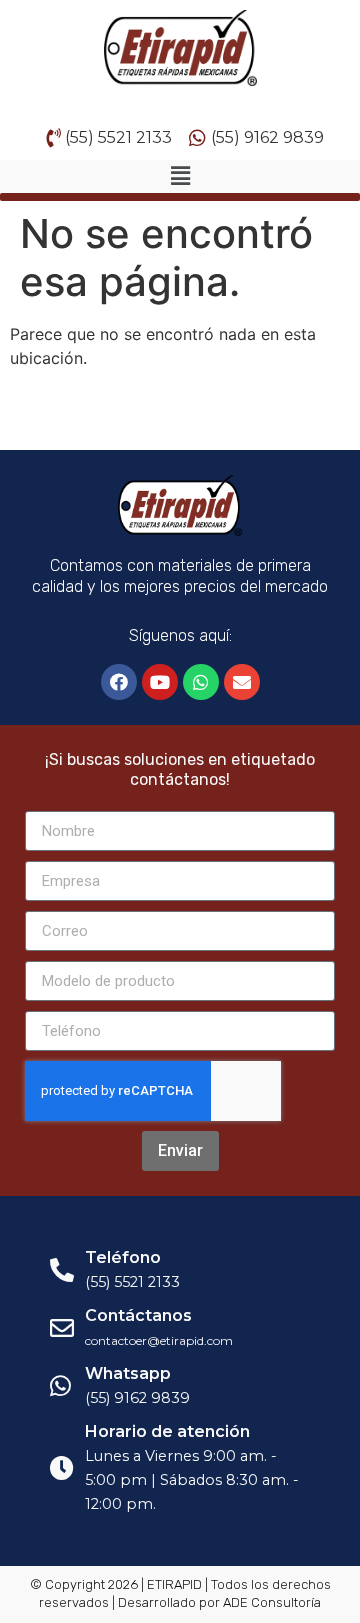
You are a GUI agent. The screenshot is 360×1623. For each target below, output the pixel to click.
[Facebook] (119, 682)
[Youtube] (160, 682)
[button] (180, 176)
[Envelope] (242, 682)
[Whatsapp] (201, 682)
